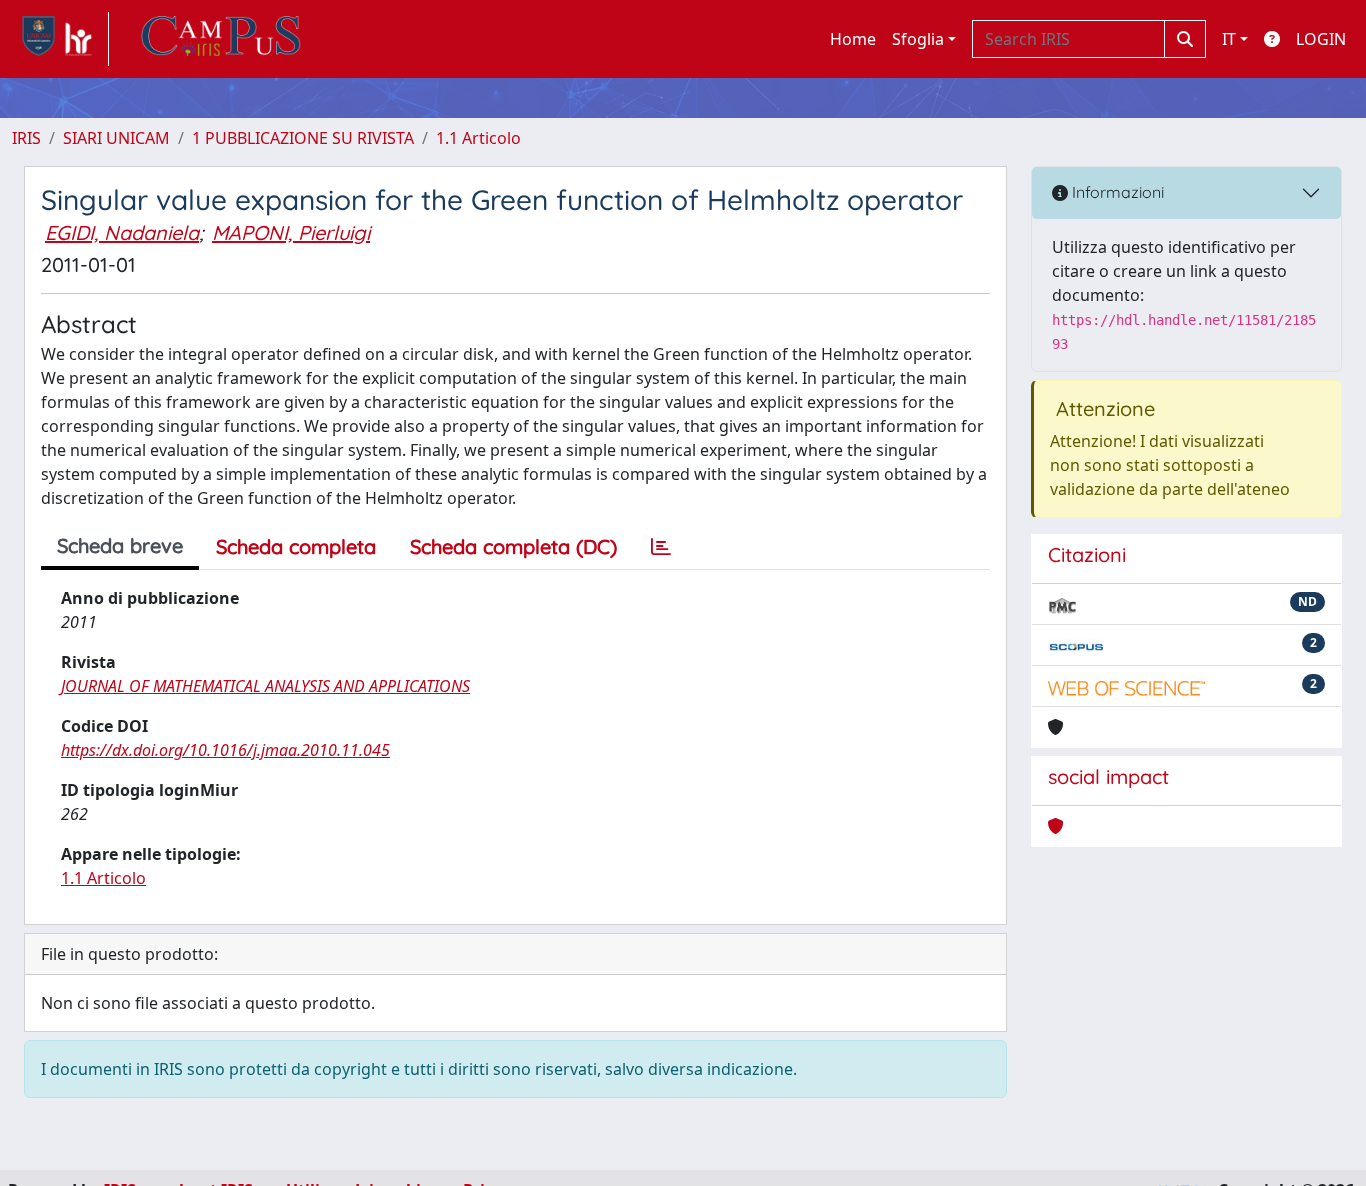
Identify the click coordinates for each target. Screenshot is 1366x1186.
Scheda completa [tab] (296, 546)
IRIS (26, 138)
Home (853, 39)
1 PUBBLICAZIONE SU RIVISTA (303, 138)
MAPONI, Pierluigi (291, 232)
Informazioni (1116, 192)
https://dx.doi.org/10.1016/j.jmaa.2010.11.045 (225, 750)
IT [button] (1229, 39)
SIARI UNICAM (116, 138)
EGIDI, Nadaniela (122, 232)
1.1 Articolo (478, 138)
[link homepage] (60, 39)
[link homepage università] (221, 39)
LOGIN (1321, 39)
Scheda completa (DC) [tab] (513, 546)
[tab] (661, 547)
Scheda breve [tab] (120, 545)
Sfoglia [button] (918, 39)
